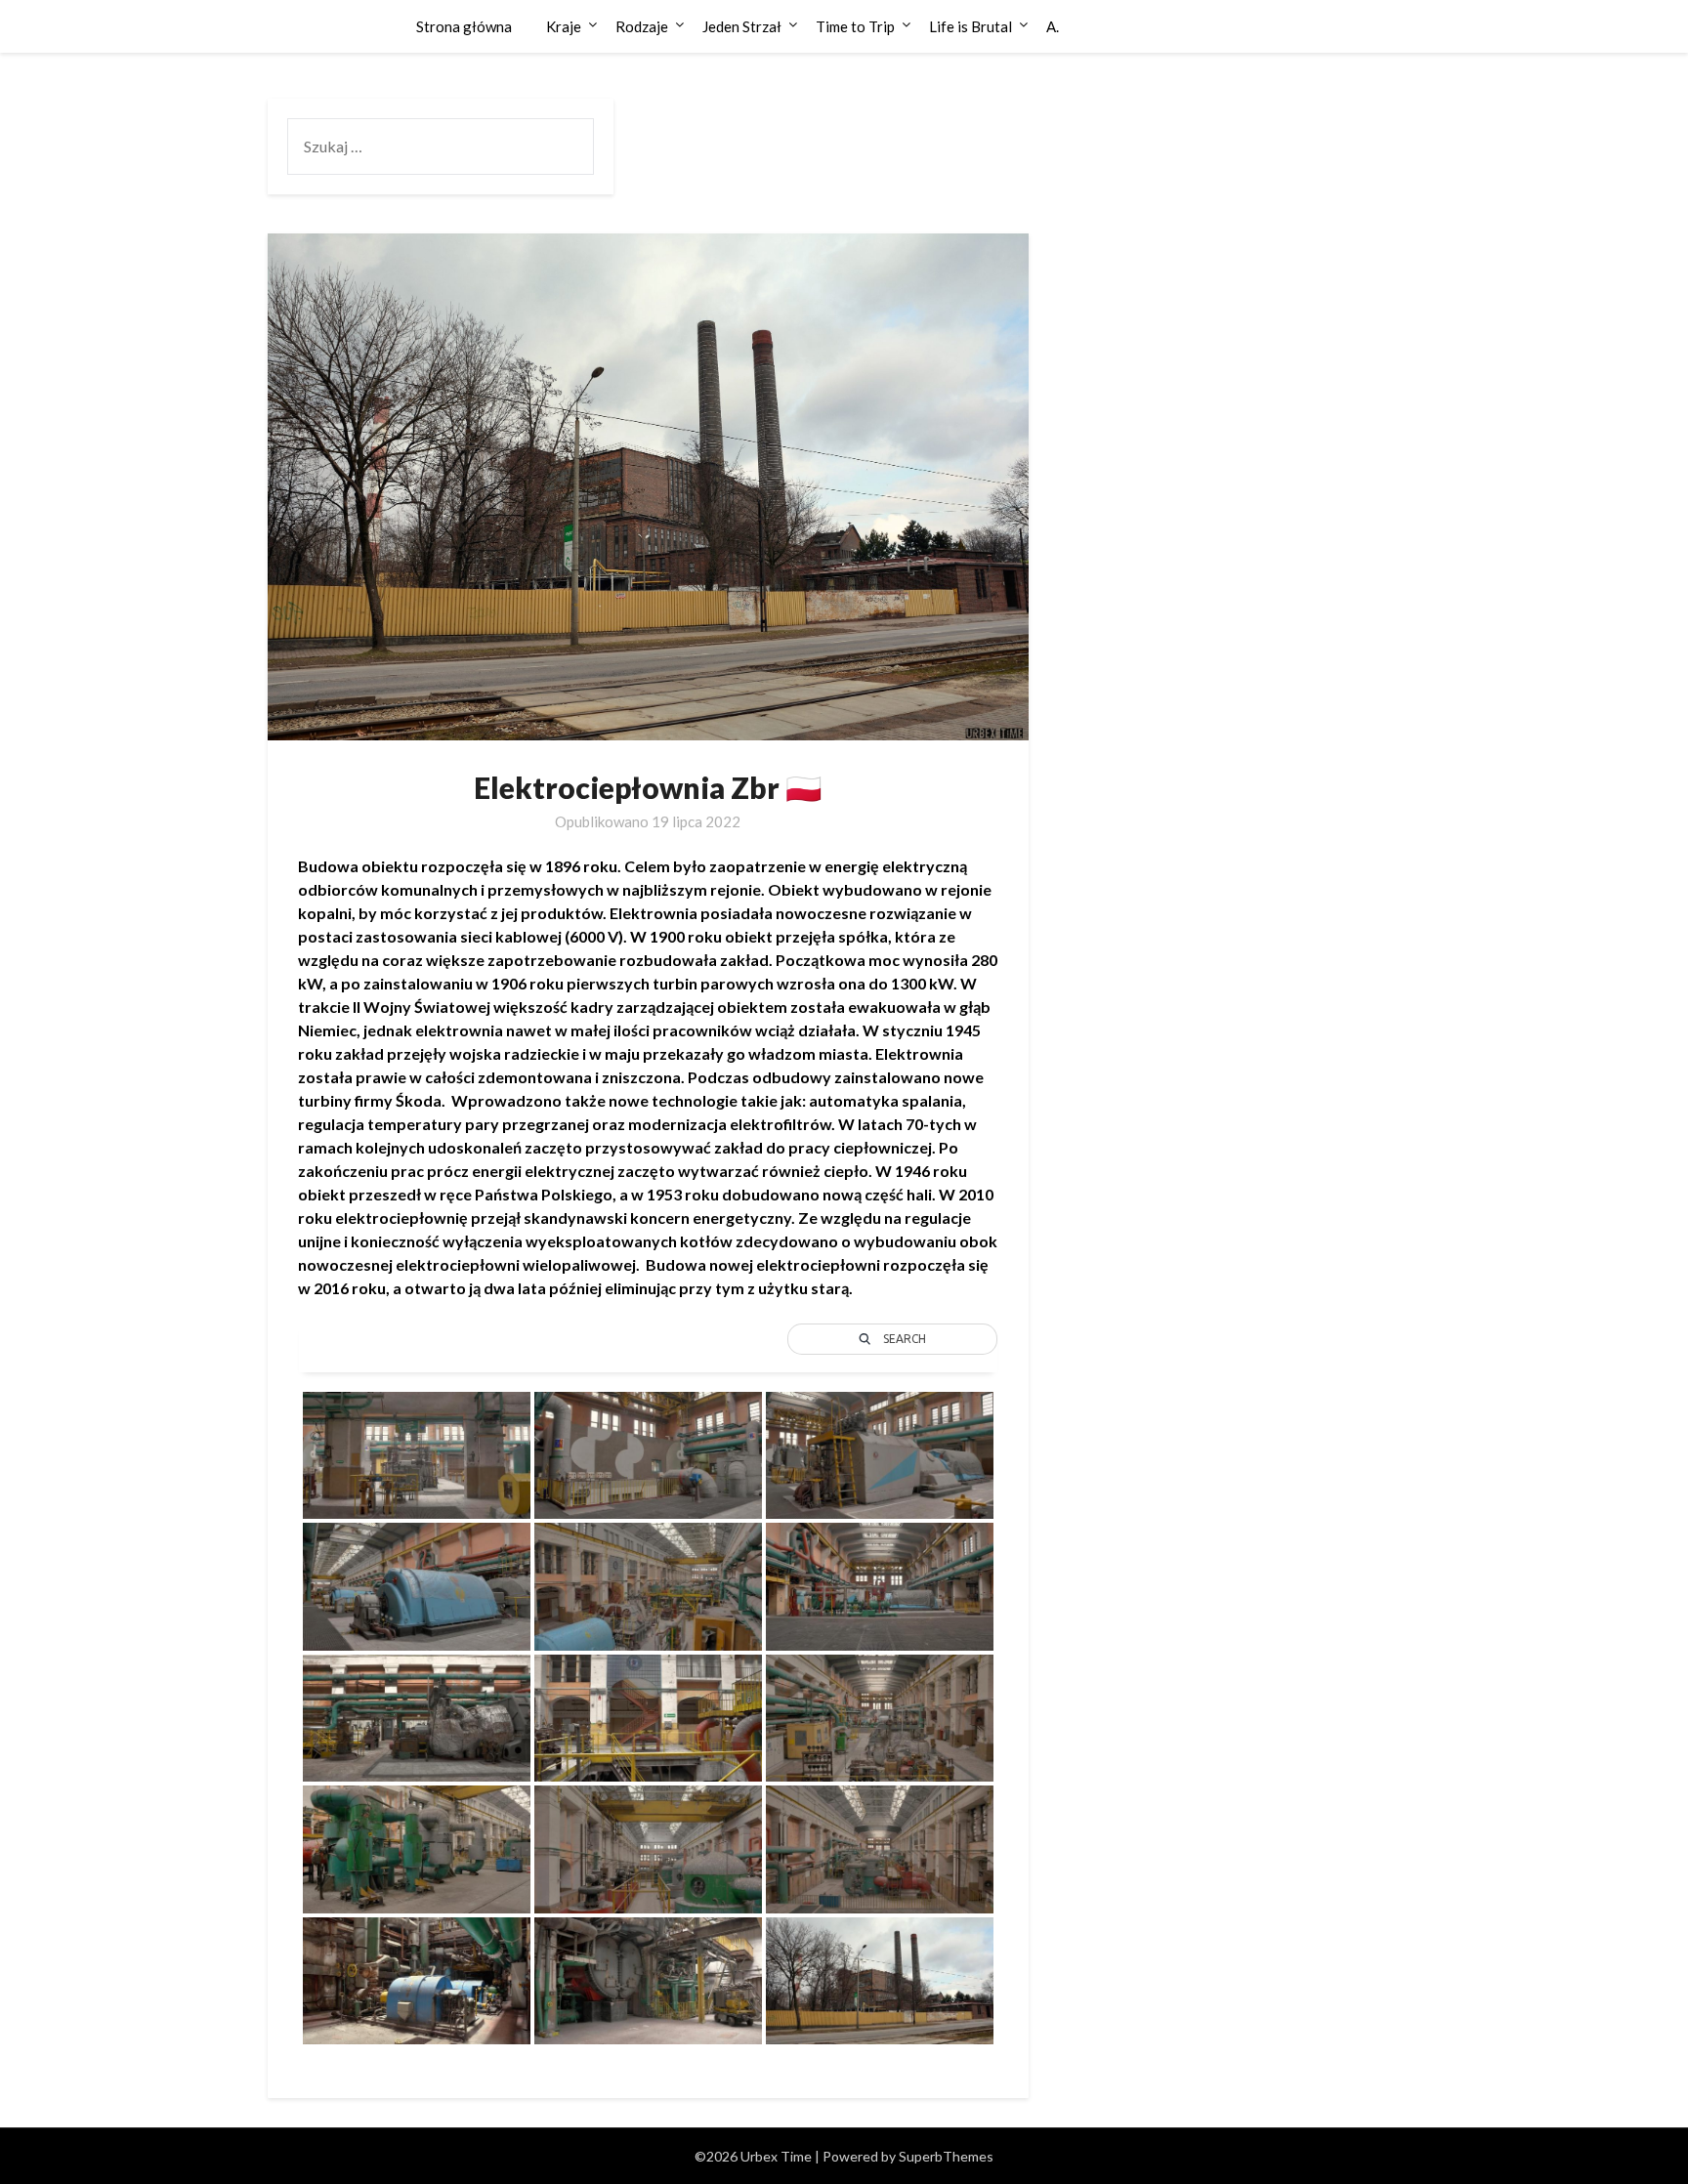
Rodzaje (642, 26)
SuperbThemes (946, 2156)
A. (1053, 26)
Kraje (564, 26)
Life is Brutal (971, 26)
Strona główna (464, 26)
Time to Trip (855, 26)
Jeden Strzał (742, 26)
